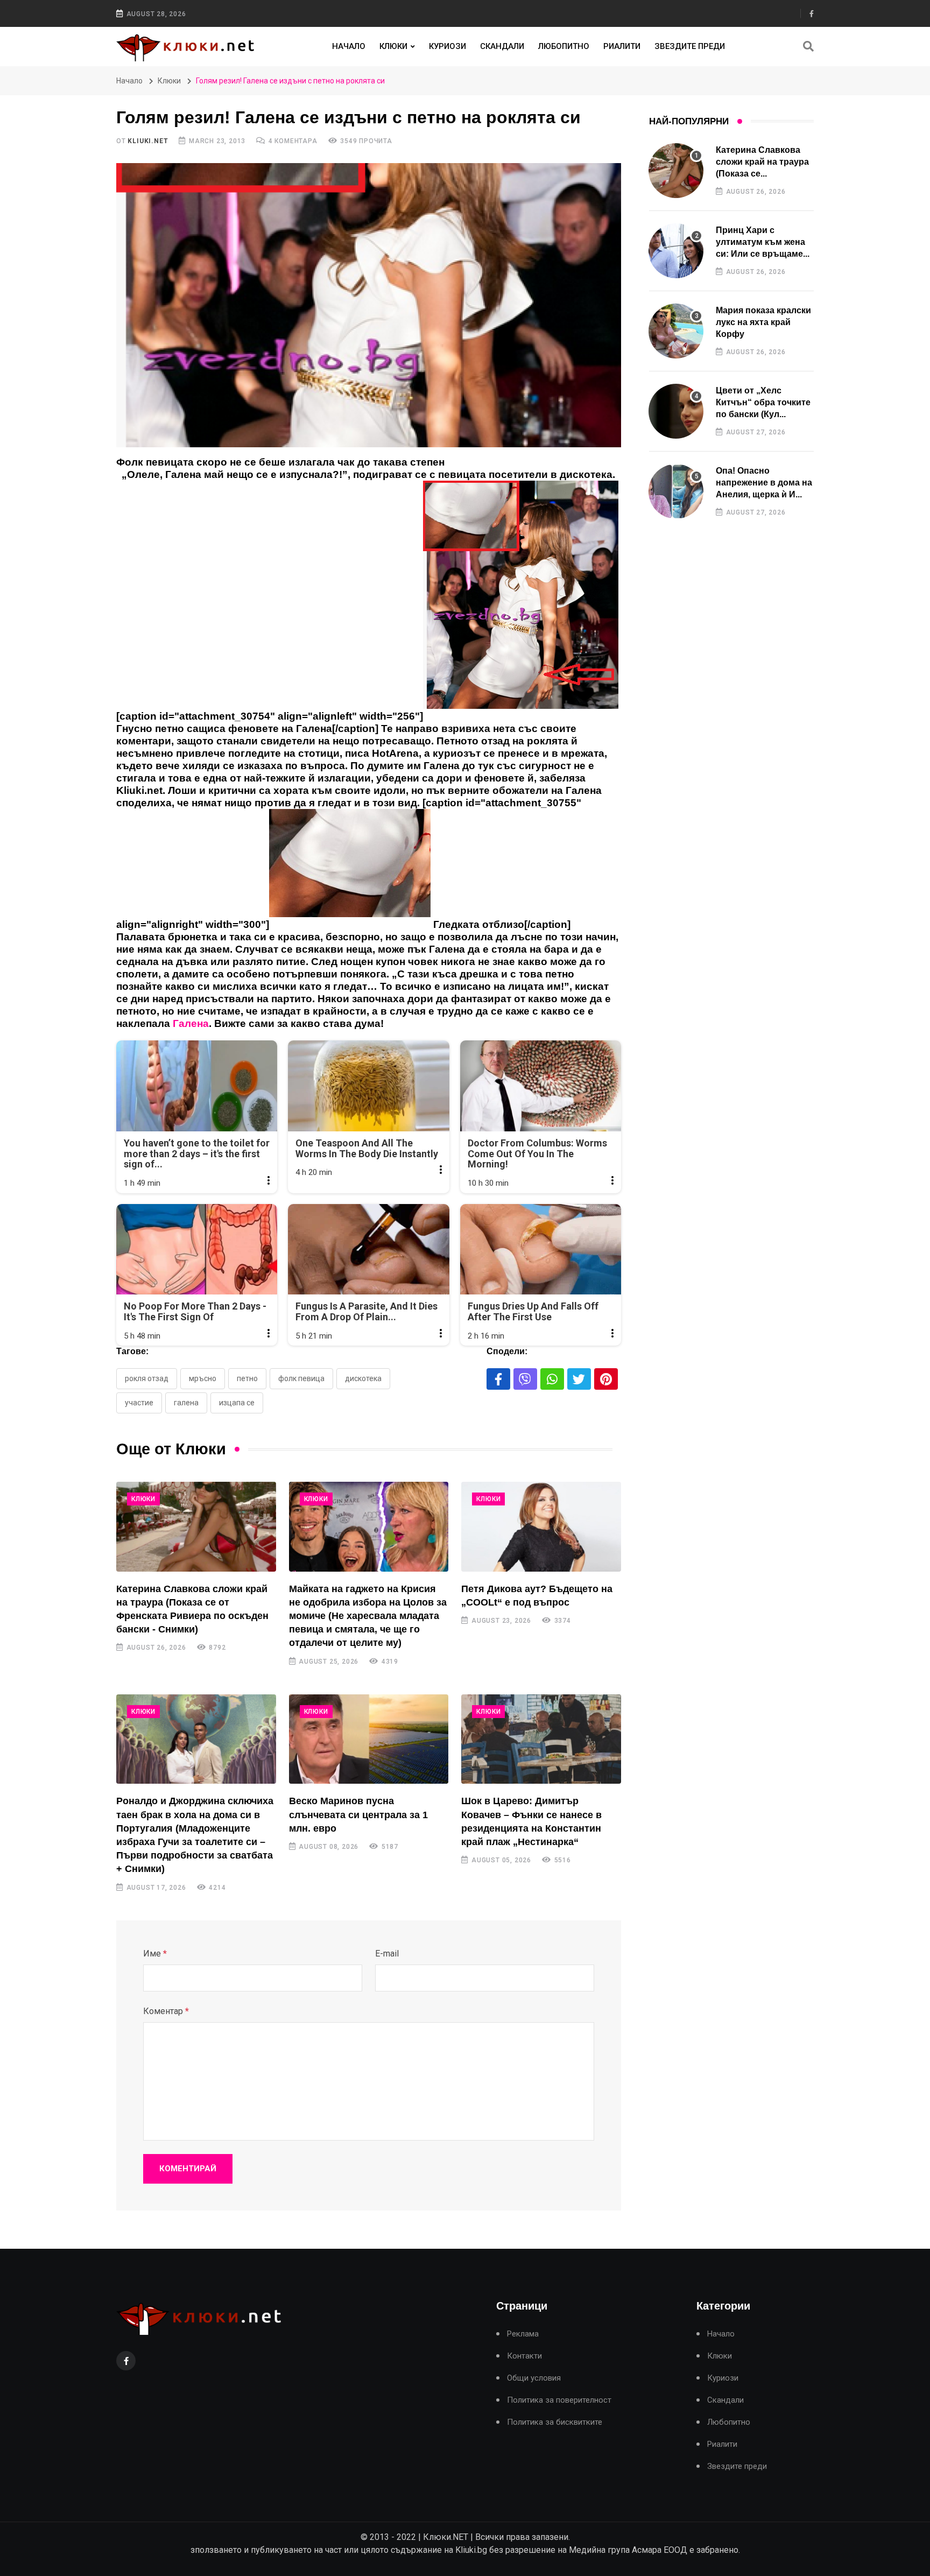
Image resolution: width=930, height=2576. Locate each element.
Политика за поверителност (559, 2400)
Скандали (502, 46)
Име (155, 1954)
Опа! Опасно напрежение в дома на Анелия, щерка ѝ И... (764, 483)
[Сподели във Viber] (525, 1379)
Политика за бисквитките (555, 2422)
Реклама (523, 2334)
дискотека (363, 1378)
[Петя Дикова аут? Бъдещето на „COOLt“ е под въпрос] (541, 1527)
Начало (349, 46)
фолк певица (301, 1378)
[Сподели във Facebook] (498, 1379)
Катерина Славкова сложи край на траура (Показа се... (762, 162)
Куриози (448, 46)
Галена (186, 1403)
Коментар (166, 2011)
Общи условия (534, 2378)
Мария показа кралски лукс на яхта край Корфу (763, 322)
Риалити (622, 46)
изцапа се (237, 1403)
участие (139, 1403)
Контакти (524, 2356)
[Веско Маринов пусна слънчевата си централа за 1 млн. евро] (369, 1739)
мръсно (203, 1378)
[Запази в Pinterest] (606, 1379)
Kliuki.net (148, 141)
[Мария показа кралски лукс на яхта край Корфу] (676, 331)
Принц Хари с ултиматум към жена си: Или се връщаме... (763, 242)
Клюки (393, 46)
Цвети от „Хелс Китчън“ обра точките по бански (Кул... (763, 403)
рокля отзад (147, 1378)
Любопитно (564, 46)
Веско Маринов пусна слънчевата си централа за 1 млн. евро (358, 1814)
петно (247, 1378)
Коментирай (188, 2169)
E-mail (387, 1954)
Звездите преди (690, 46)
